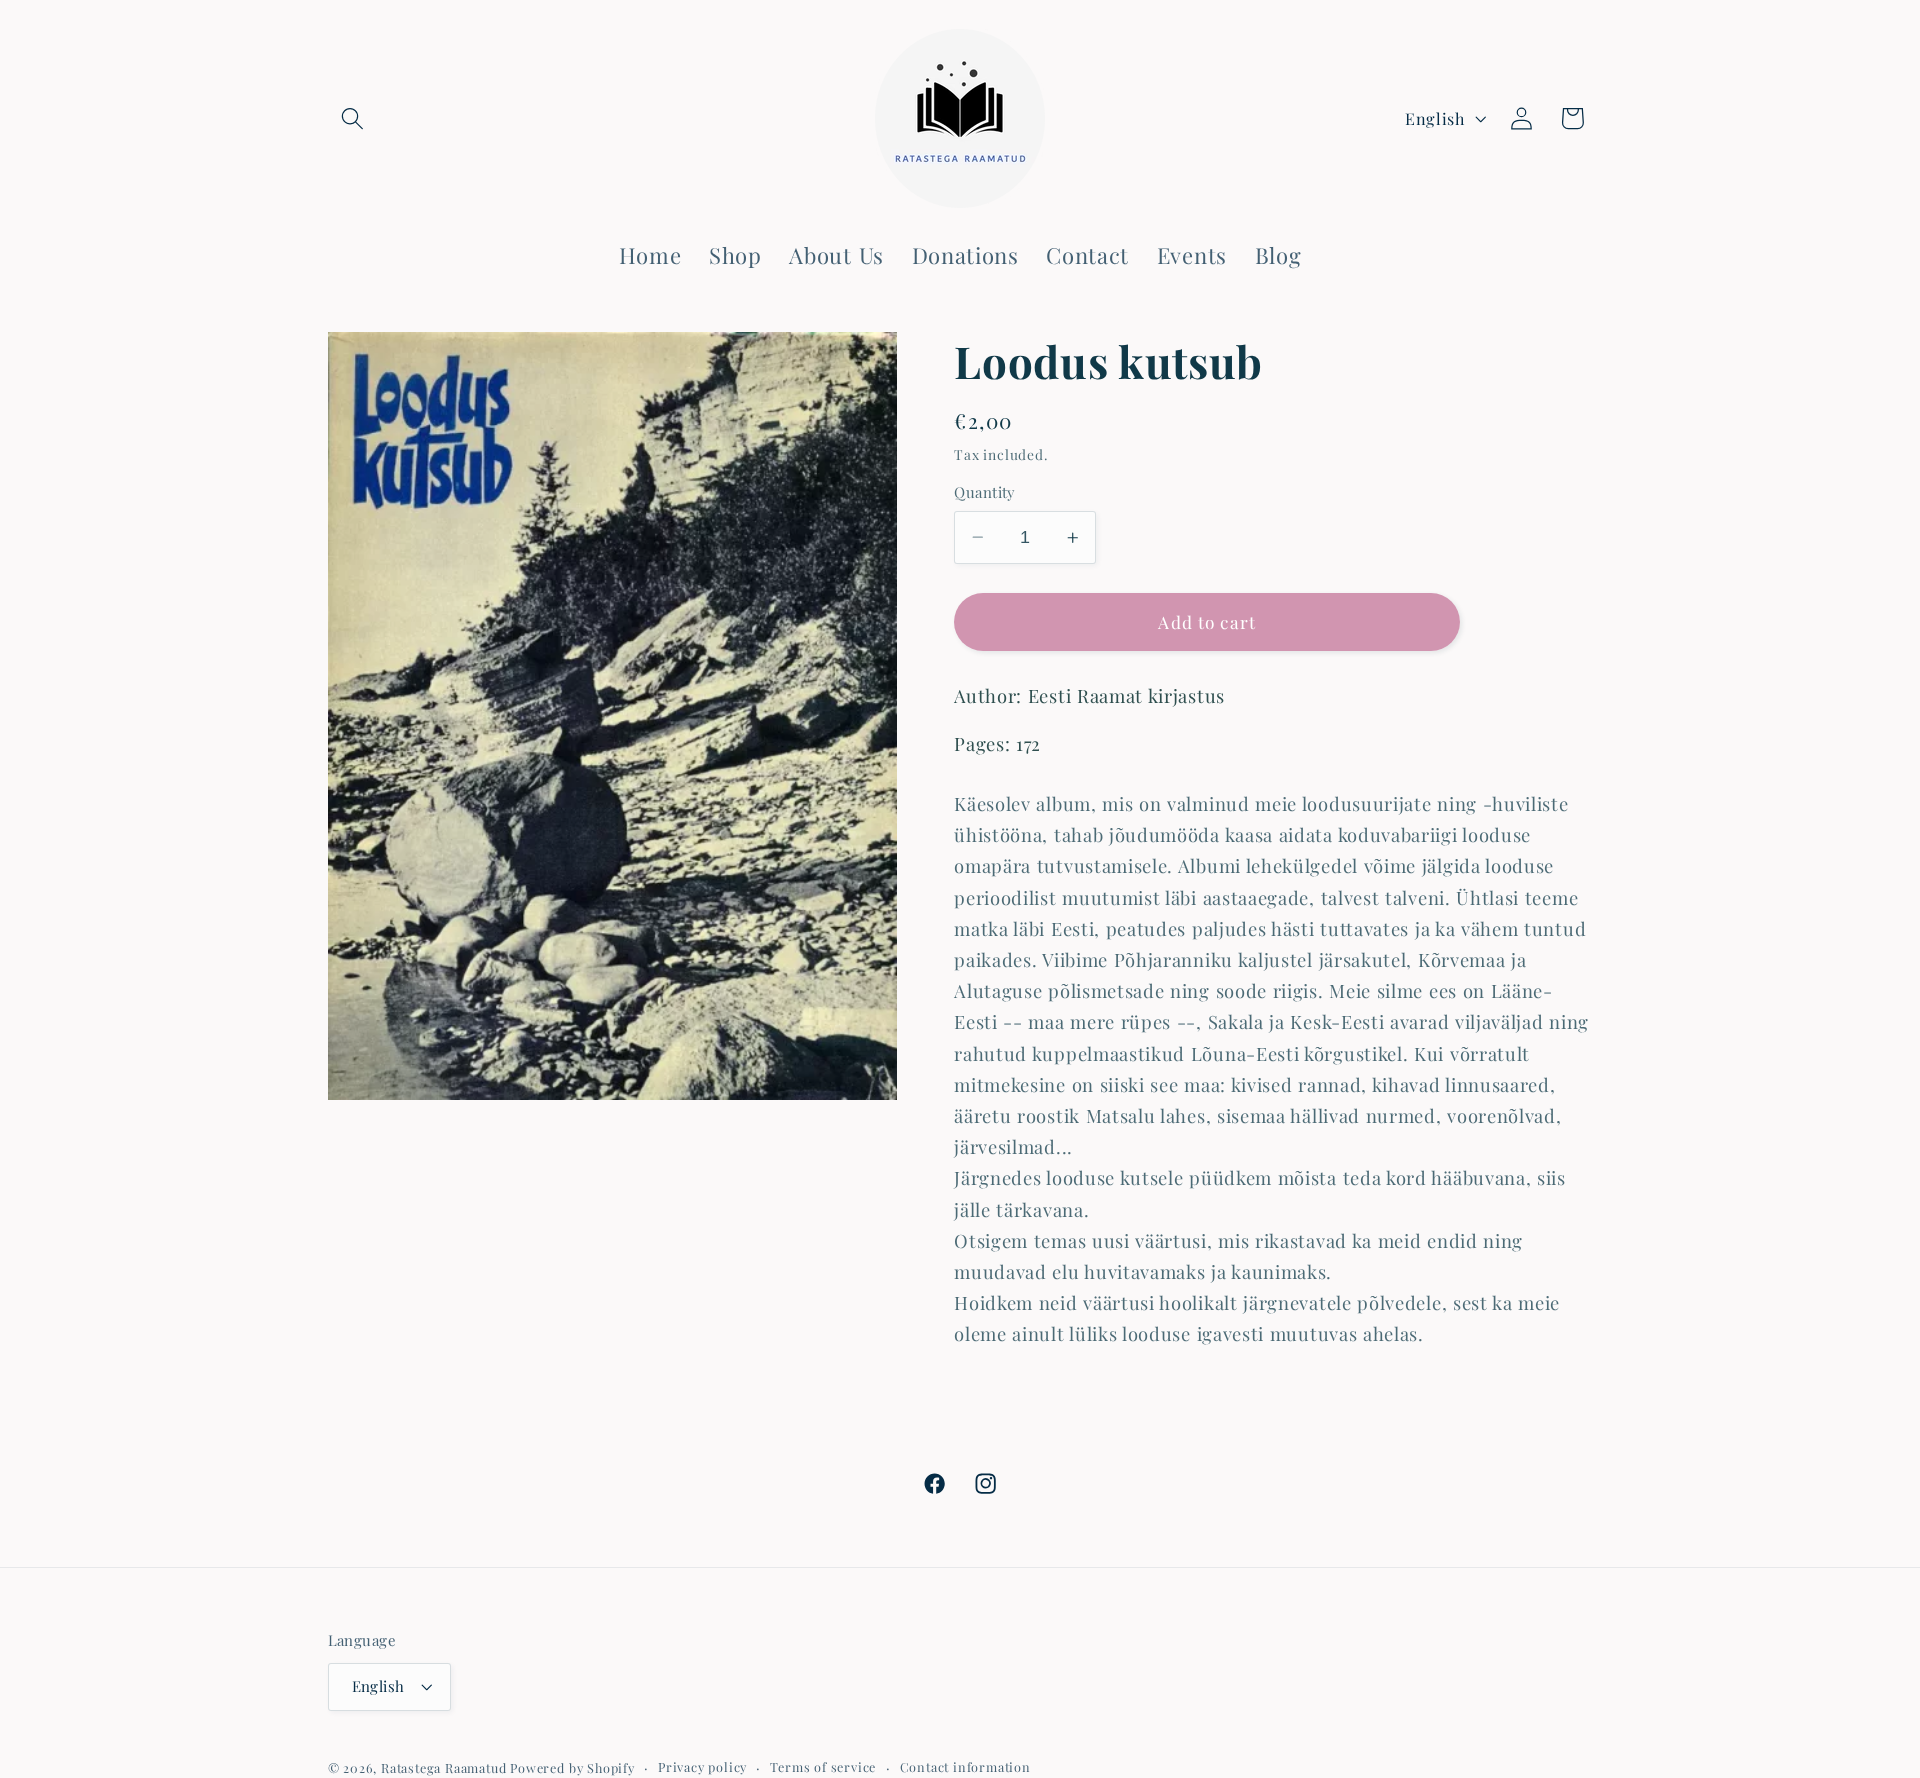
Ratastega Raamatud (444, 1767)
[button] (353, 118)
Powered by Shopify (572, 1767)
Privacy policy (702, 1766)
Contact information (965, 1766)
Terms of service (823, 1766)
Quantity (985, 492)
